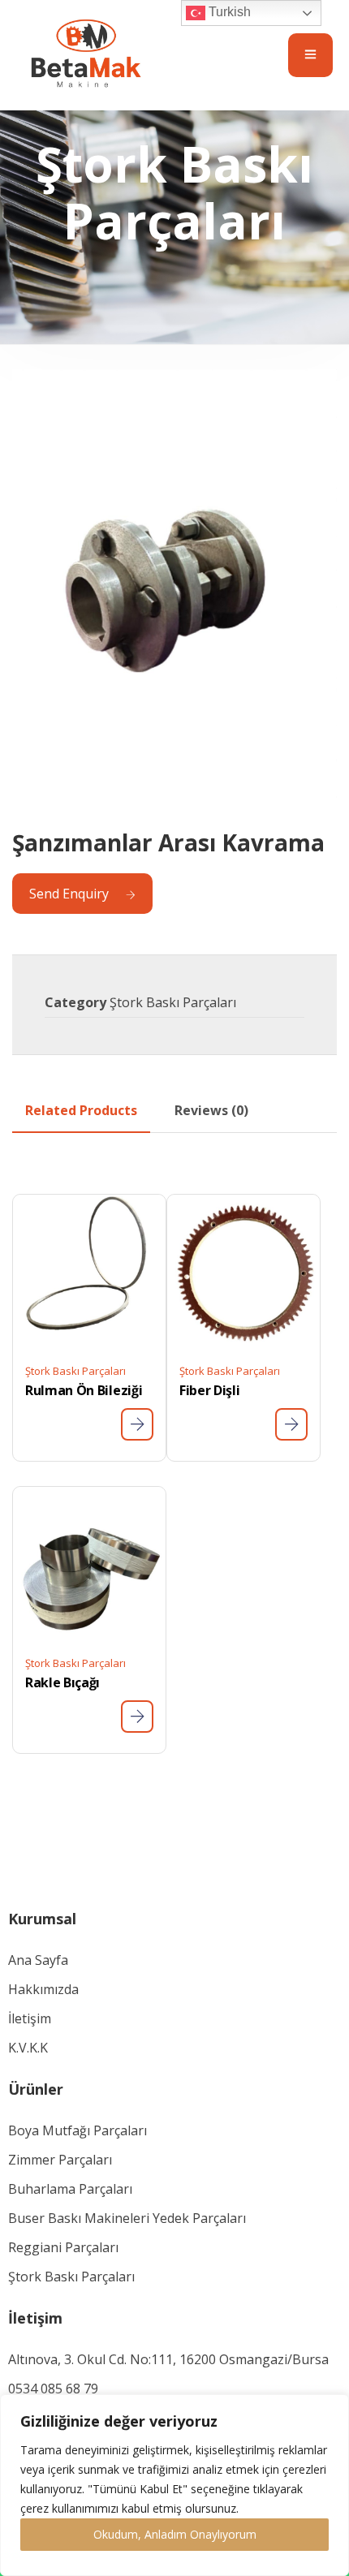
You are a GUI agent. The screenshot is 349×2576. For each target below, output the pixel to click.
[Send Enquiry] (137, 1424)
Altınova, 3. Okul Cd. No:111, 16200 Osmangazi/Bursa (168, 2359)
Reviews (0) (211, 1110)
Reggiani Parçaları (63, 2247)
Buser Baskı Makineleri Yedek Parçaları (127, 2218)
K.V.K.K (28, 2048)
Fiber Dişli (209, 1390)
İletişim (30, 2018)
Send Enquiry (69, 894)
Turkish (228, 12)
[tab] (81, 1110)
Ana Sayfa (38, 1960)
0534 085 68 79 (53, 2389)
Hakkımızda (43, 1989)
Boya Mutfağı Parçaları (78, 2130)
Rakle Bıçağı (62, 1682)
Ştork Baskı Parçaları (173, 1002)
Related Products (81, 1110)
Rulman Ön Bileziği (84, 1390)
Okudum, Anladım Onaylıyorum (175, 2534)
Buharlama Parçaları (70, 2189)
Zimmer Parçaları (60, 2160)
